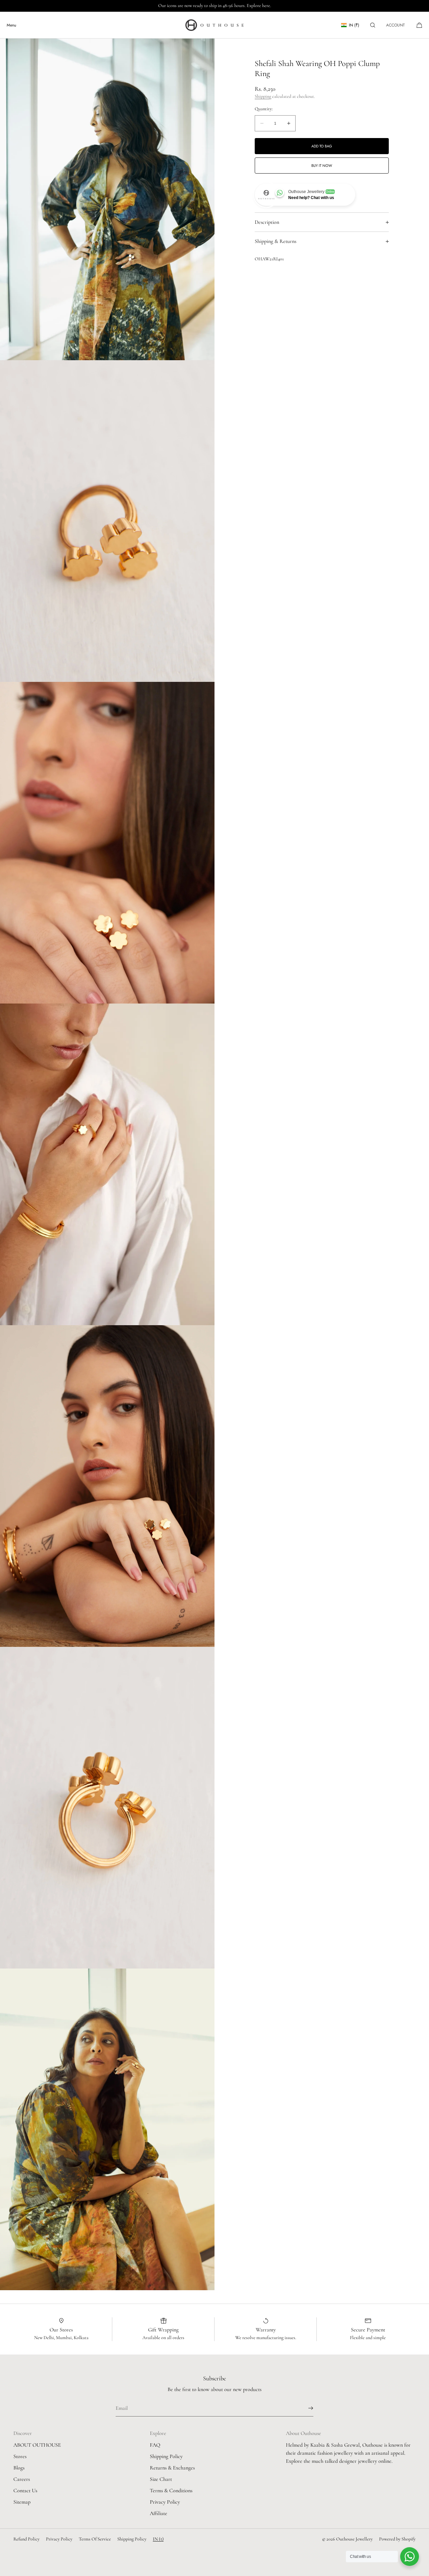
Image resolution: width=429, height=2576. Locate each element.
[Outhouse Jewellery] (214, 25)
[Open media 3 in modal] (107, 843)
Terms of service (95, 2539)
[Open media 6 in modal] (107, 1808)
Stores (20, 2456)
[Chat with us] (410, 2557)
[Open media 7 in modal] (107, 2129)
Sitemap (22, 2502)
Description (267, 222)
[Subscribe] (305, 2408)
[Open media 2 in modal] (107, 521)
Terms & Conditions (171, 2491)
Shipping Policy (166, 2456)
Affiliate (159, 2513)
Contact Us (25, 2491)
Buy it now (322, 166)
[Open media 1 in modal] (107, 199)
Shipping (263, 97)
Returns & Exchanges (172, 2468)
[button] (373, 25)
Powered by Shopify (397, 2539)
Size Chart (161, 2479)
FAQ (155, 2445)
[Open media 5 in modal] (107, 1486)
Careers (22, 2479)
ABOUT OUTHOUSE (37, 2445)
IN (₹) (354, 25)
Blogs (19, 2468)
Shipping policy (132, 2539)
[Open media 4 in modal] (107, 1164)
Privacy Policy (165, 2502)
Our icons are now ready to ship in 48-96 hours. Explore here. (215, 6)
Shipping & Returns (275, 241)
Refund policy (26, 2539)
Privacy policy (59, 2539)
